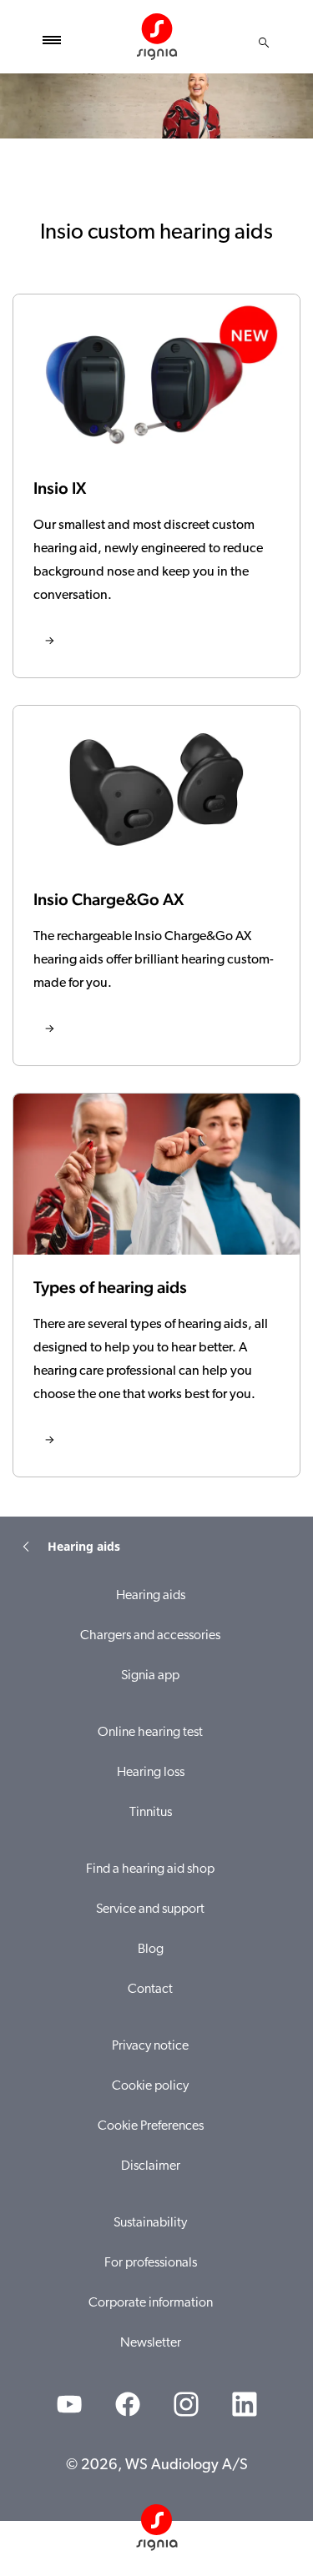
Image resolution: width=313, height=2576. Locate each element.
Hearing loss (151, 1773)
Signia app (150, 1676)
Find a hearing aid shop (150, 1869)
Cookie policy (150, 2086)
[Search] (264, 43)
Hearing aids (151, 1596)
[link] (156, 486)
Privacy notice (150, 2046)
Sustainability (150, 2223)
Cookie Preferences (151, 2126)
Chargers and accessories (150, 1636)
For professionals (151, 2263)
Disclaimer (151, 2166)
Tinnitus (151, 1813)
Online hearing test (150, 1733)
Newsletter (151, 2343)
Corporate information (151, 2303)
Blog (151, 1950)
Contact (150, 1990)
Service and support (150, 1909)
